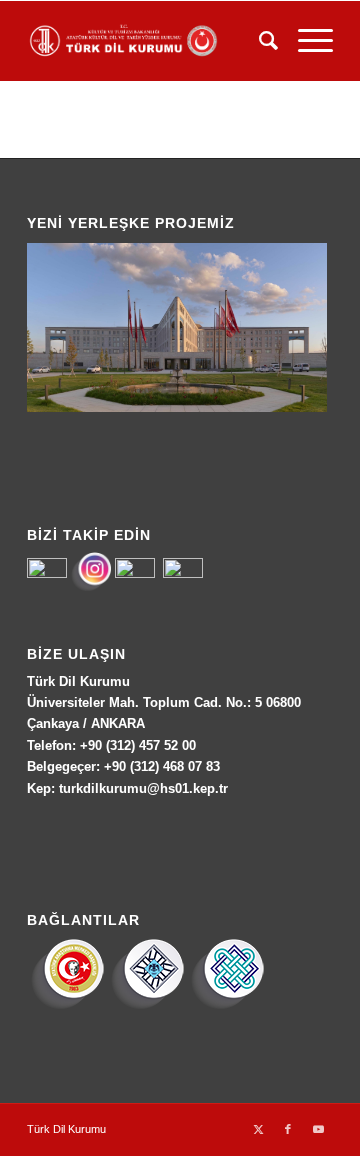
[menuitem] (258, 41)
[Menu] (305, 41)
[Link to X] (258, 1129)
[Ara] (258, 41)
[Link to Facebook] (288, 1129)
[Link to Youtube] (318, 1129)
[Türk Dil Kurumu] (149, 41)
